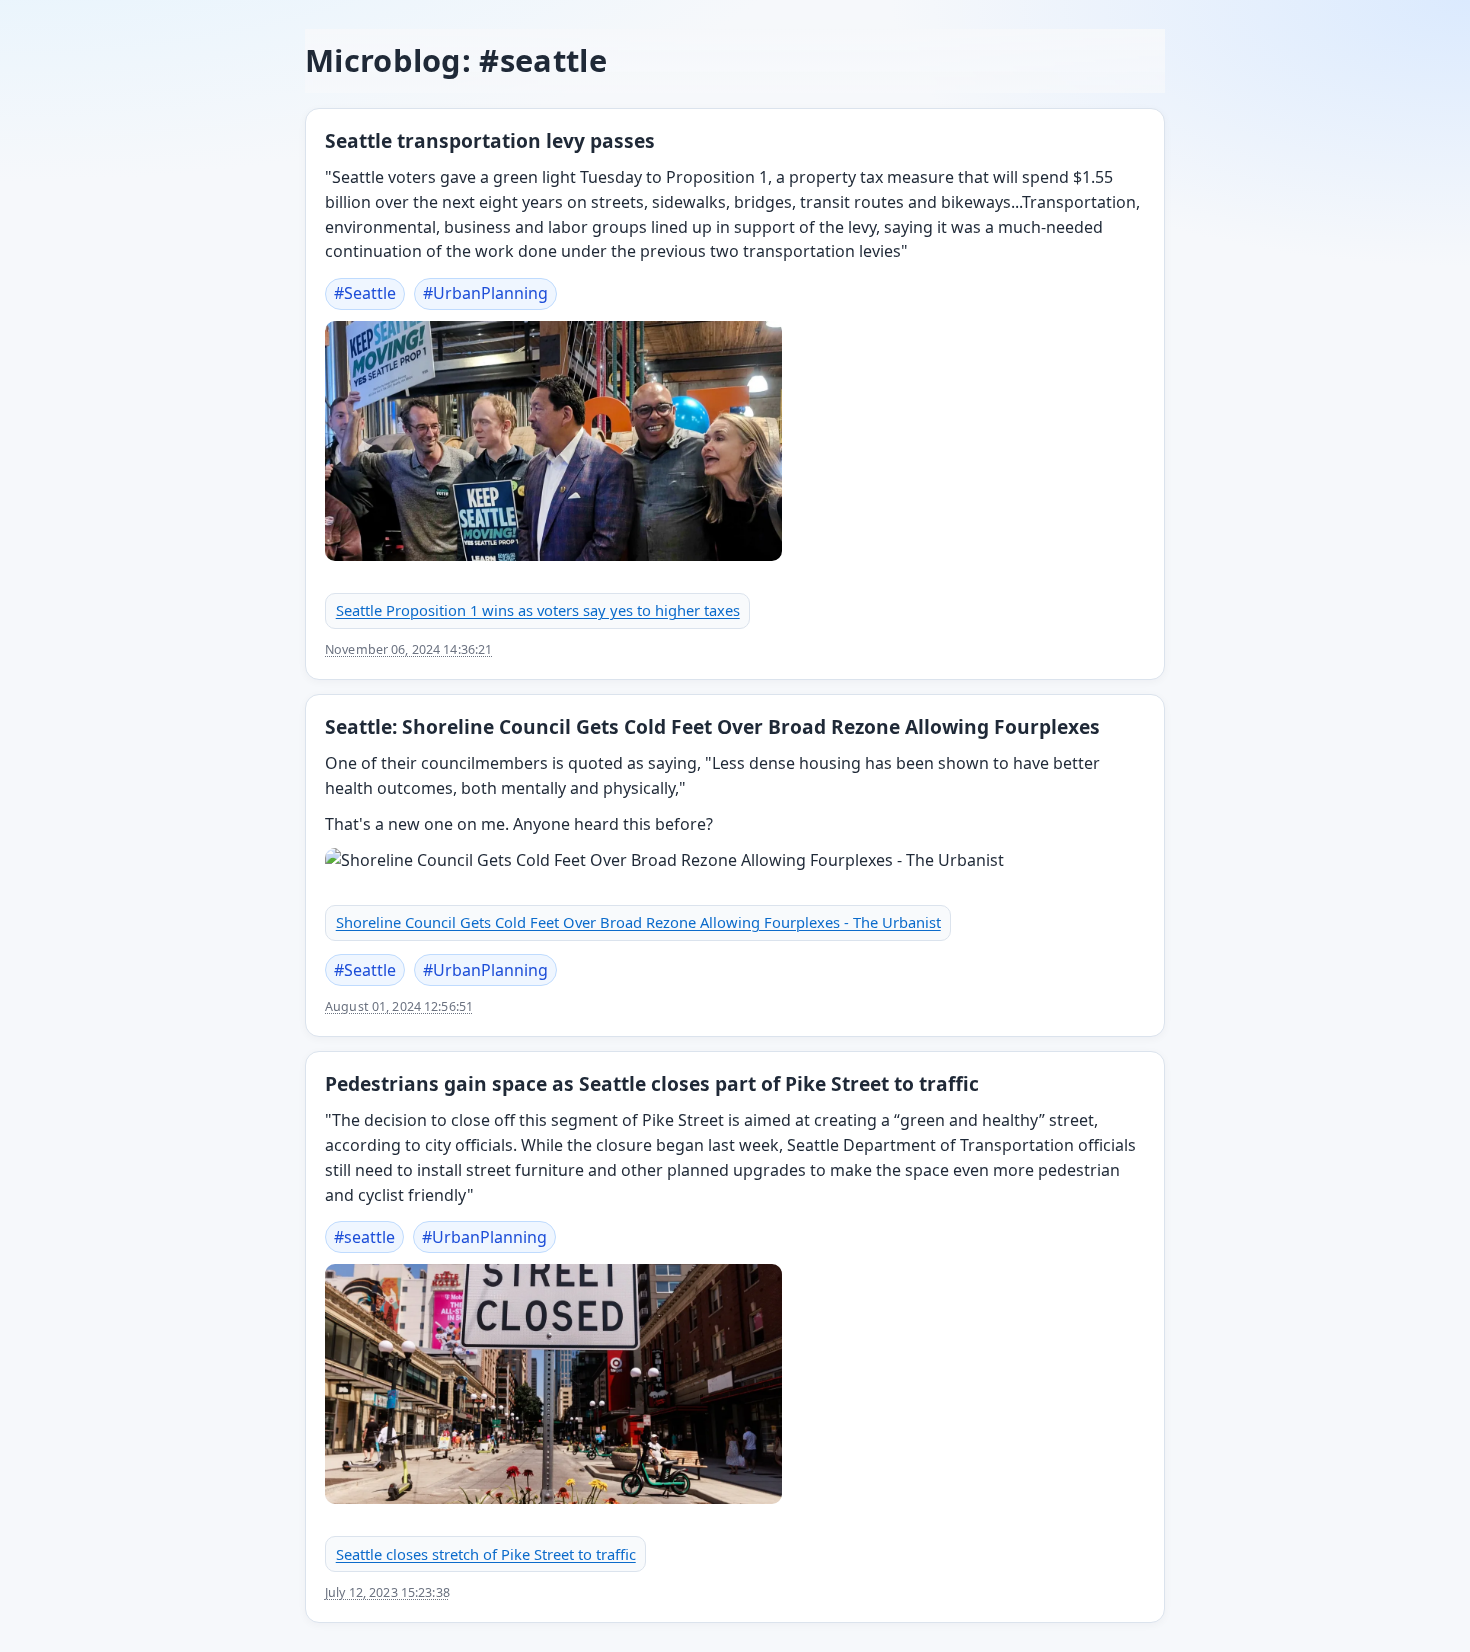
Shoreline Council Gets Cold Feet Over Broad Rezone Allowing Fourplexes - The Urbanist (638, 922)
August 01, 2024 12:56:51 (399, 1006)
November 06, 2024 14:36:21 (408, 649)
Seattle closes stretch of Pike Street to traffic (486, 1554)
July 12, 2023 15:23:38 (387, 1592)
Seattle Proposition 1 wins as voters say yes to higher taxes (538, 610)
